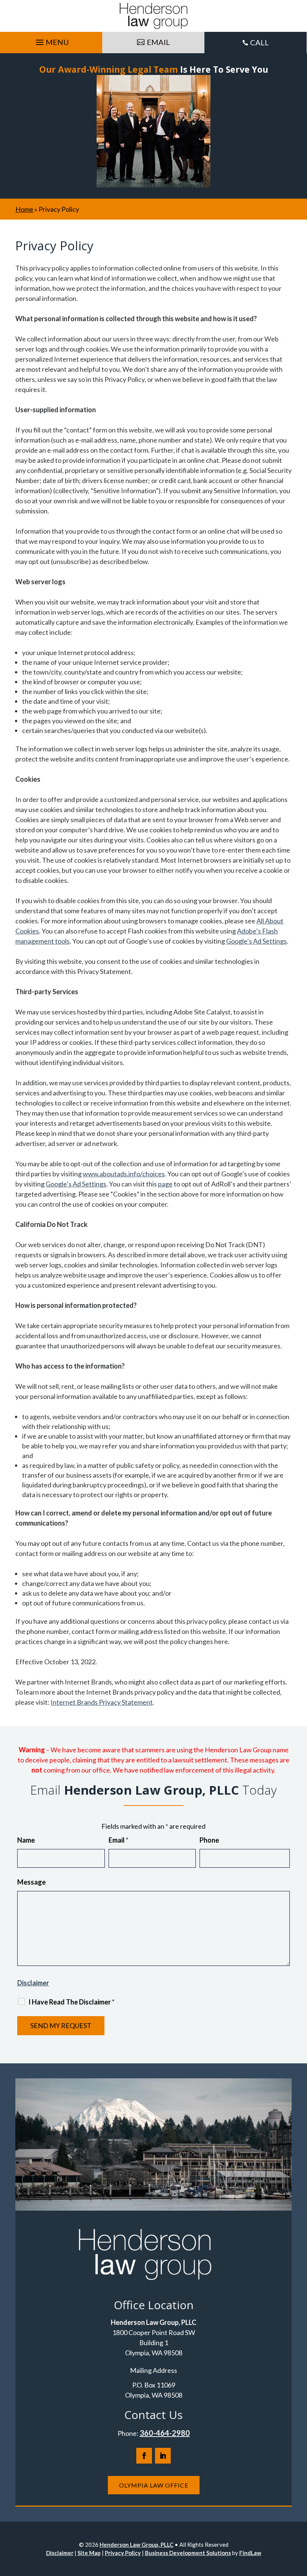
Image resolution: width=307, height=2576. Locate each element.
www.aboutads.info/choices (124, 1174)
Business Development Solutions (188, 2553)
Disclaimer (33, 1983)
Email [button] (158, 42)
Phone (209, 1840)
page (165, 1184)
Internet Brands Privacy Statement (102, 1702)
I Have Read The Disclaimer (72, 2002)
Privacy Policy (123, 2553)
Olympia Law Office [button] (154, 2485)
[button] (51, 40)
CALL (259, 42)
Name (26, 1840)
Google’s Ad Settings (256, 941)
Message (31, 1882)
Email (118, 1840)
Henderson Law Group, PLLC (136, 2545)
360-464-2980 (165, 2433)
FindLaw (250, 2553)
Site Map (89, 2553)
